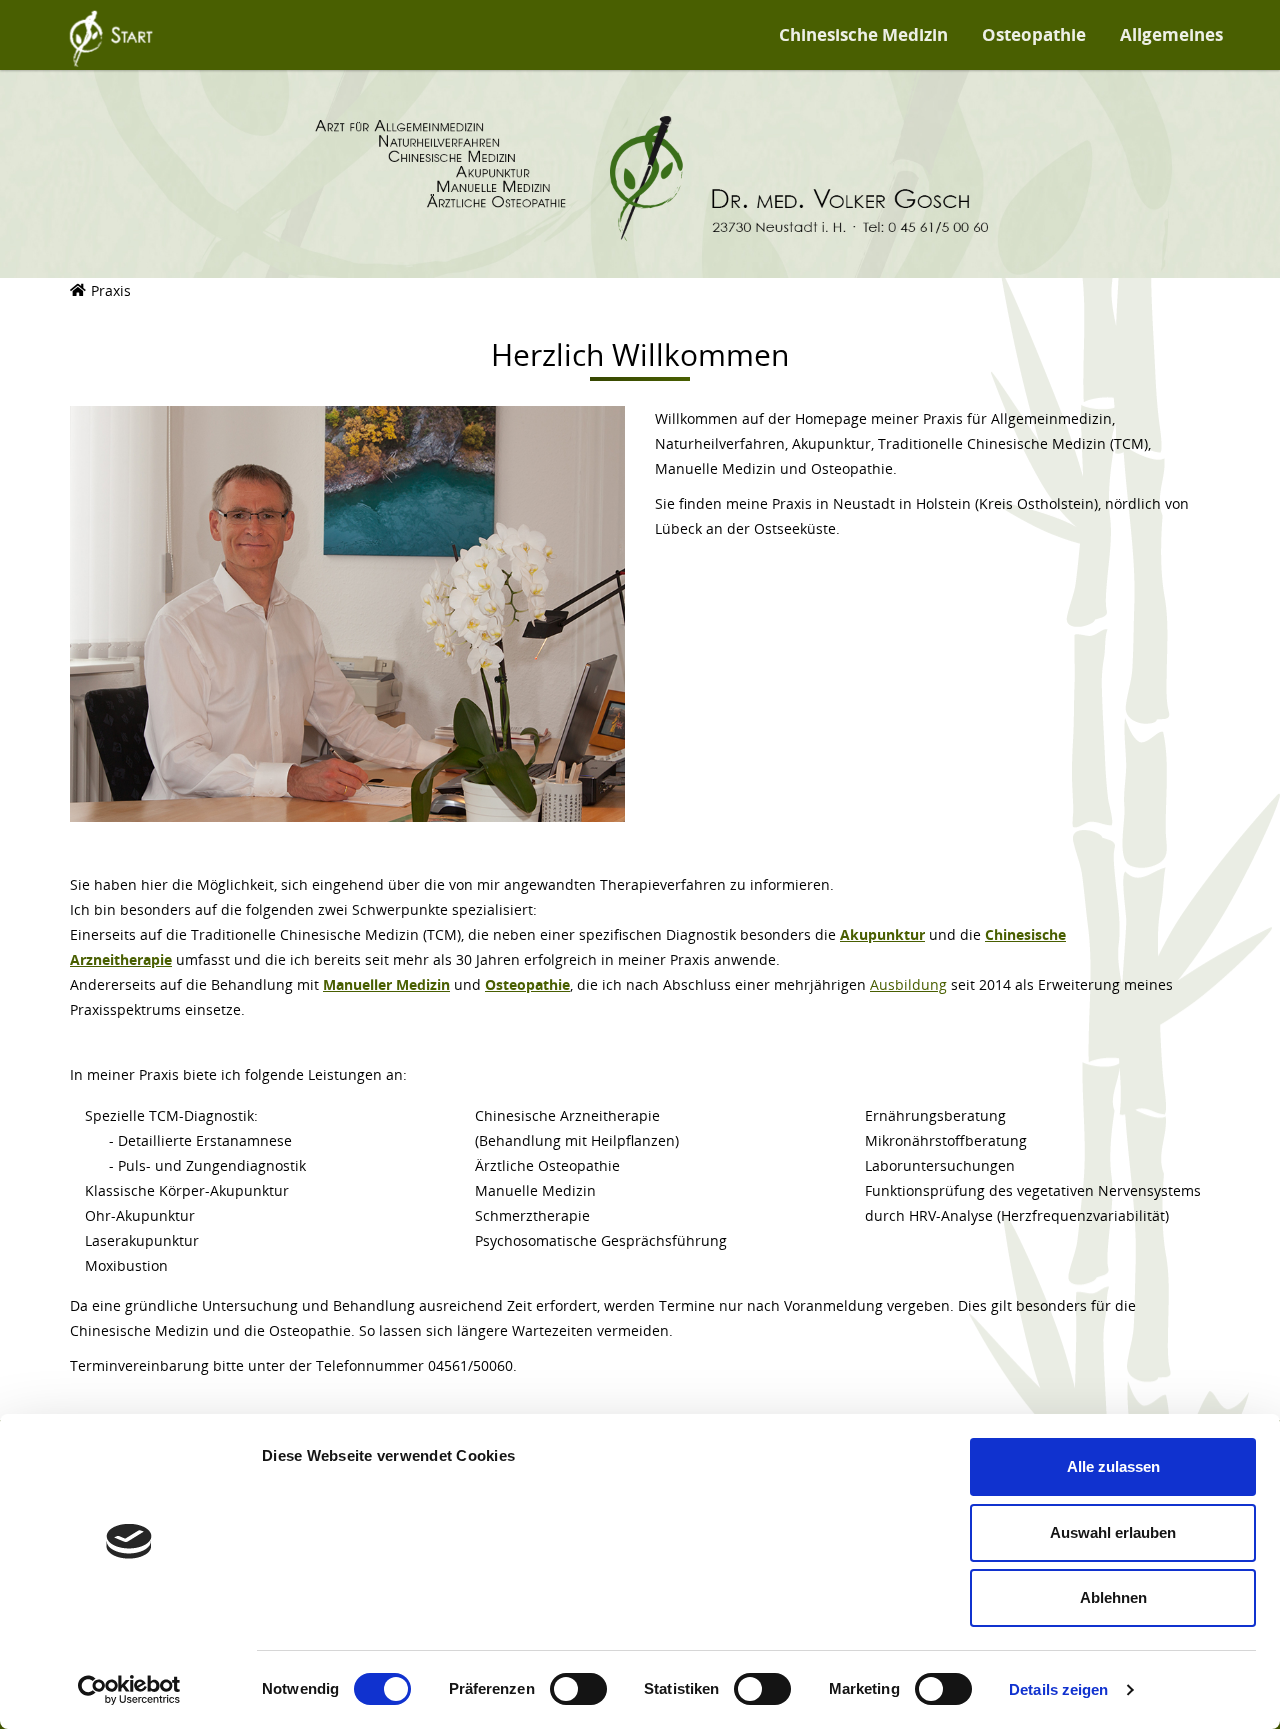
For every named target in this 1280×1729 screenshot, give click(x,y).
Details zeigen (1058, 1689)
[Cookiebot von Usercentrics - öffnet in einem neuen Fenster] (129, 1690)
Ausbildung (908, 984)
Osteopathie (1034, 34)
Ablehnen (1113, 1597)
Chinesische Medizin (863, 34)
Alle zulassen (1113, 1466)
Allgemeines (1173, 34)
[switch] (578, 1689)
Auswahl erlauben (1113, 1532)
